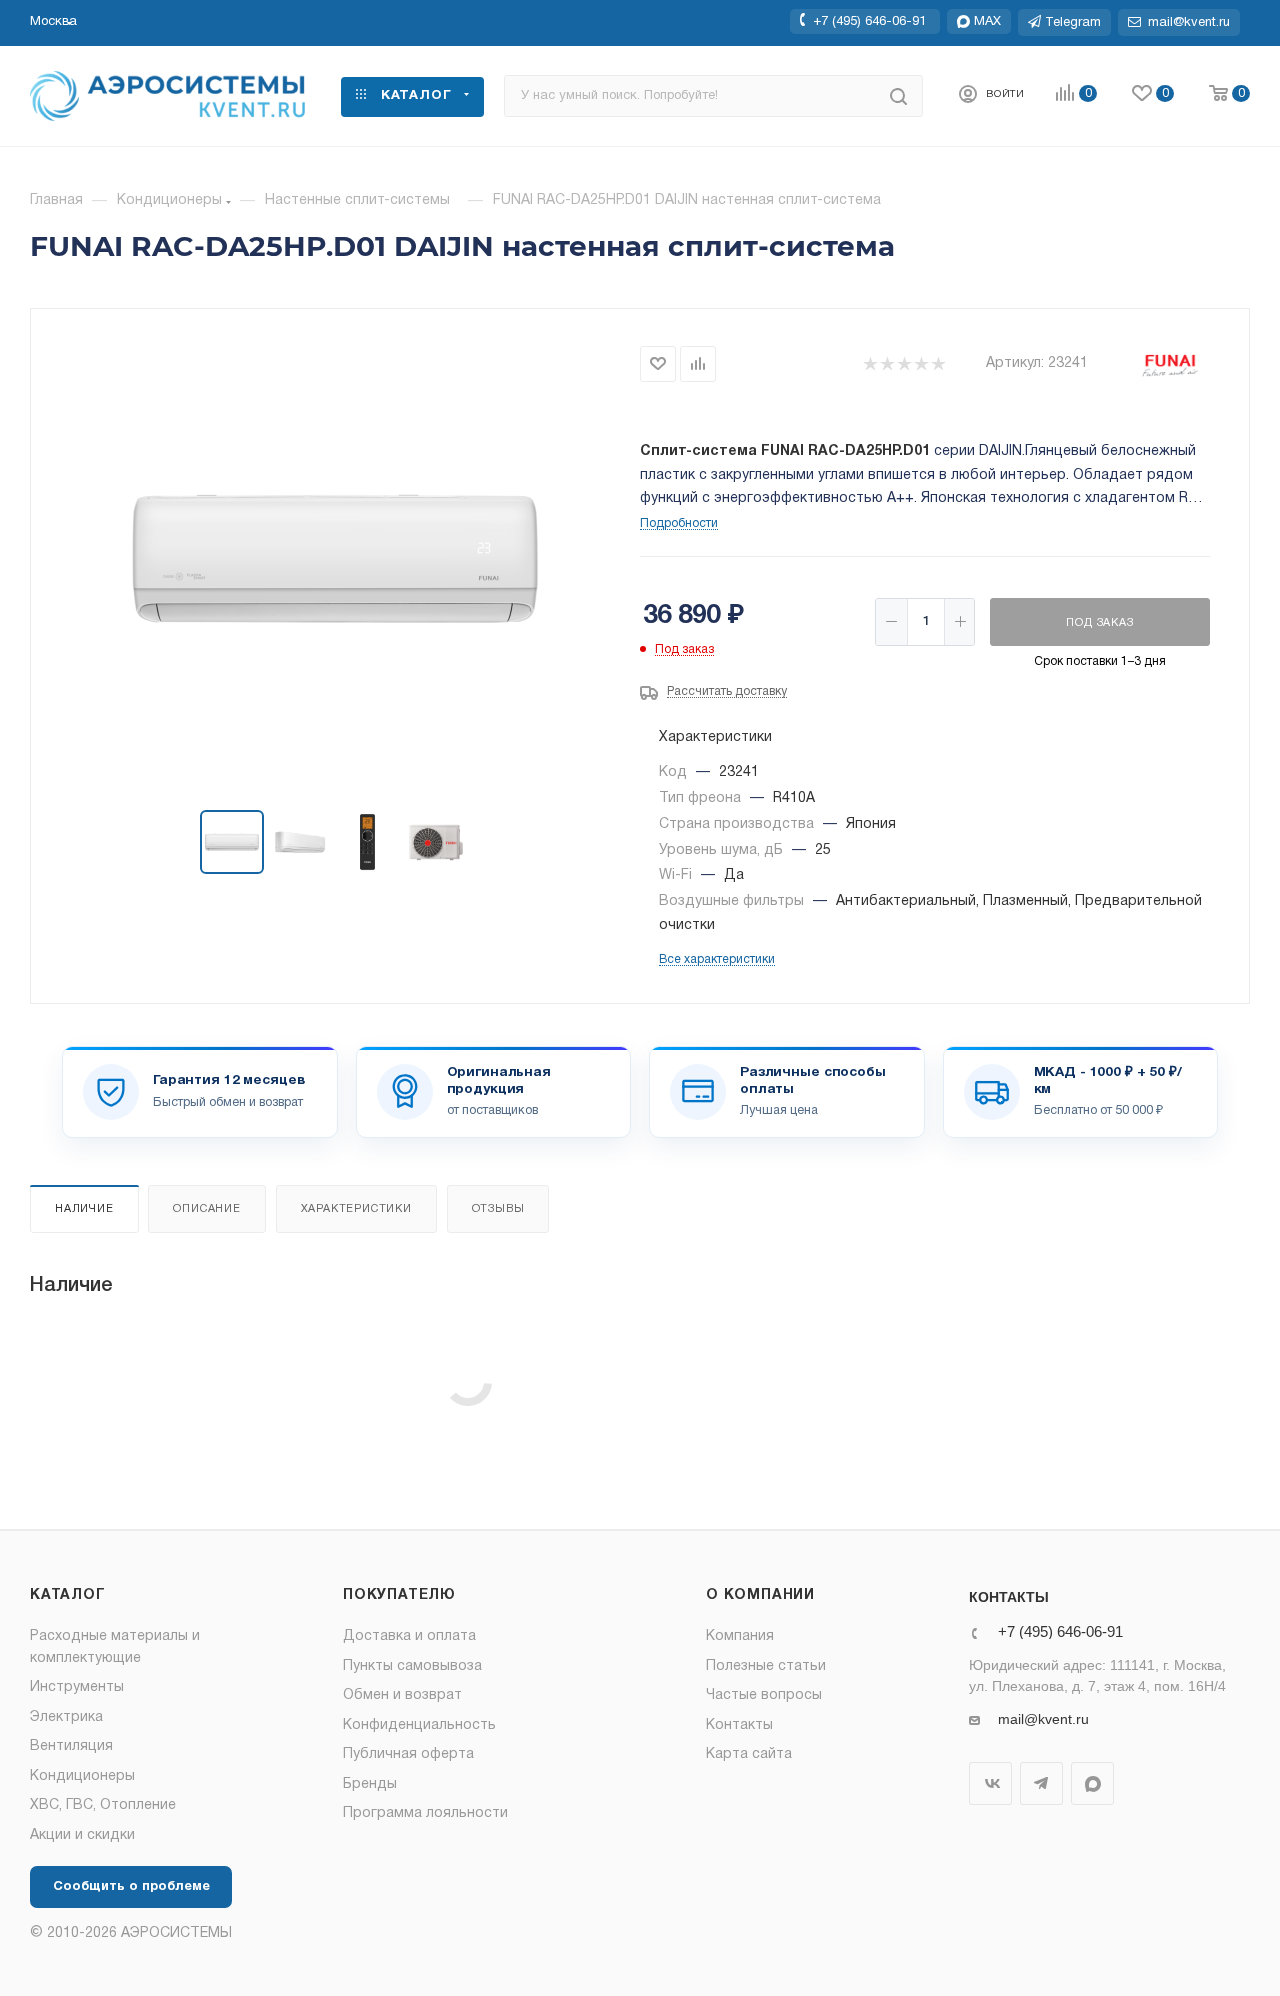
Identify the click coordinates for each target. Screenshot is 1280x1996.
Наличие (84, 1209)
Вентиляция (71, 1746)
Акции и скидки (82, 1835)
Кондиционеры (82, 1776)
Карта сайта (749, 1754)
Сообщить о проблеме (131, 1887)
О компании (760, 1595)
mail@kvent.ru (1043, 1719)
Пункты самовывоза (412, 1666)
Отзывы (498, 1209)
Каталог (68, 1595)
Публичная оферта (408, 1754)
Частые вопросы (764, 1695)
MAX (1092, 1783)
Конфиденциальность (419, 1725)
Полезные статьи (766, 1666)
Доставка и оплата (409, 1636)
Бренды (370, 1784)
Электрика (66, 1717)
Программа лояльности (425, 1813)
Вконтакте (990, 1783)
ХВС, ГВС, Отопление (103, 1805)
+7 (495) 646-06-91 (869, 21)
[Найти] (898, 96)
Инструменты (77, 1687)
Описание (206, 1209)
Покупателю (399, 1595)
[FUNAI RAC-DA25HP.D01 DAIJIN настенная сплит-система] (336, 561)
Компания (740, 1636)
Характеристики (356, 1209)
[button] (53, 22)
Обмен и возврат (402, 1695)
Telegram (1041, 1783)
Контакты (739, 1725)
